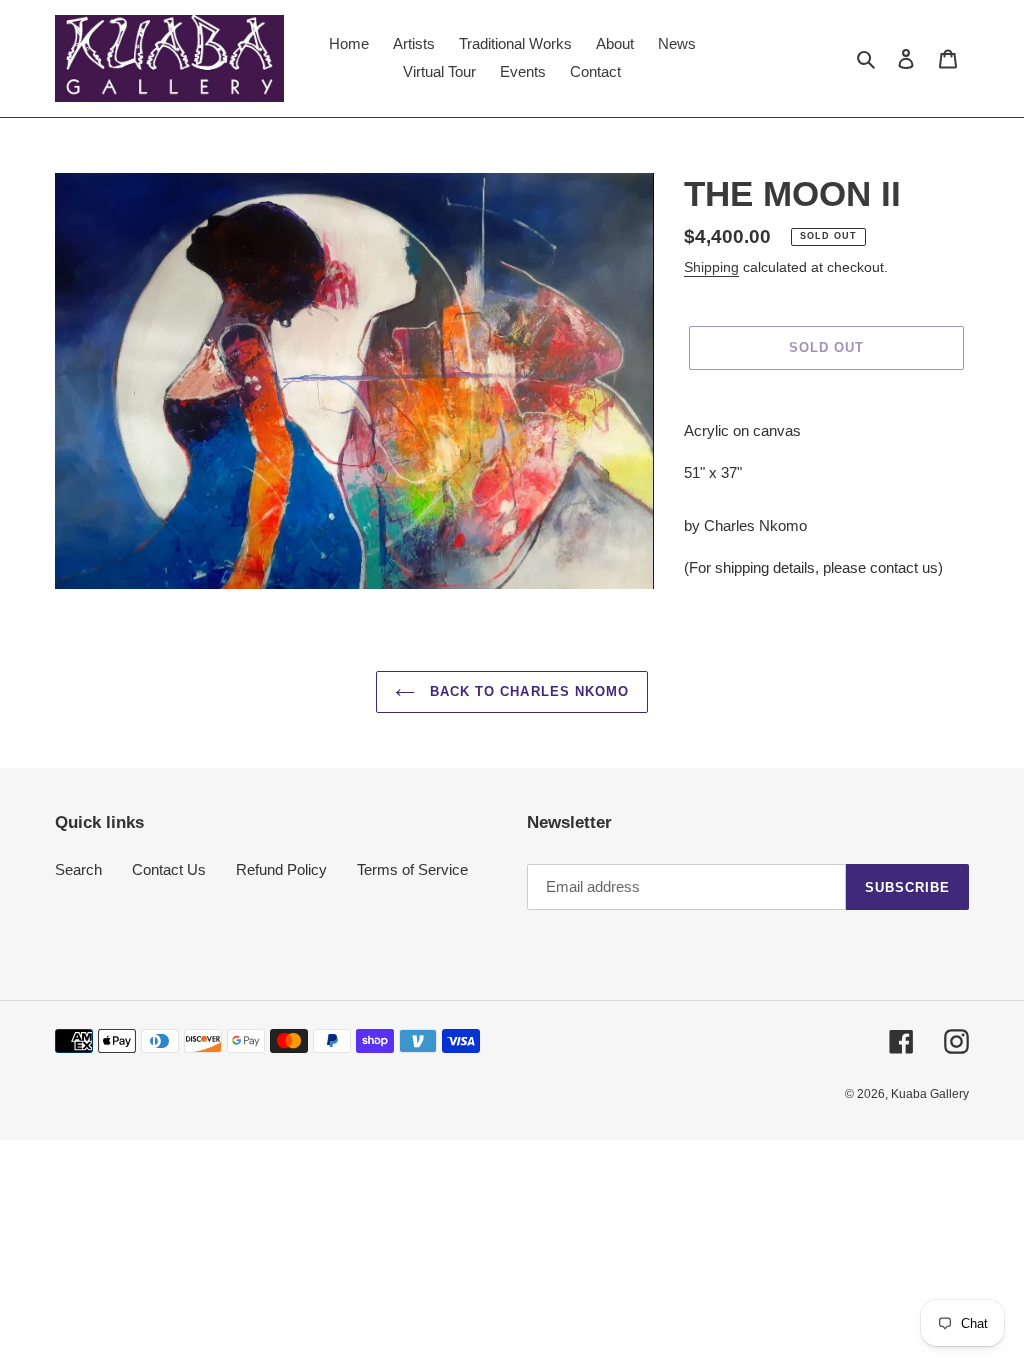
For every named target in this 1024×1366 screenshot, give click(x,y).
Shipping (711, 267)
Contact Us (169, 869)
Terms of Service (412, 869)
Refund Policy (281, 869)
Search (78, 869)
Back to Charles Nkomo (527, 691)
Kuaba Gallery (930, 1094)
